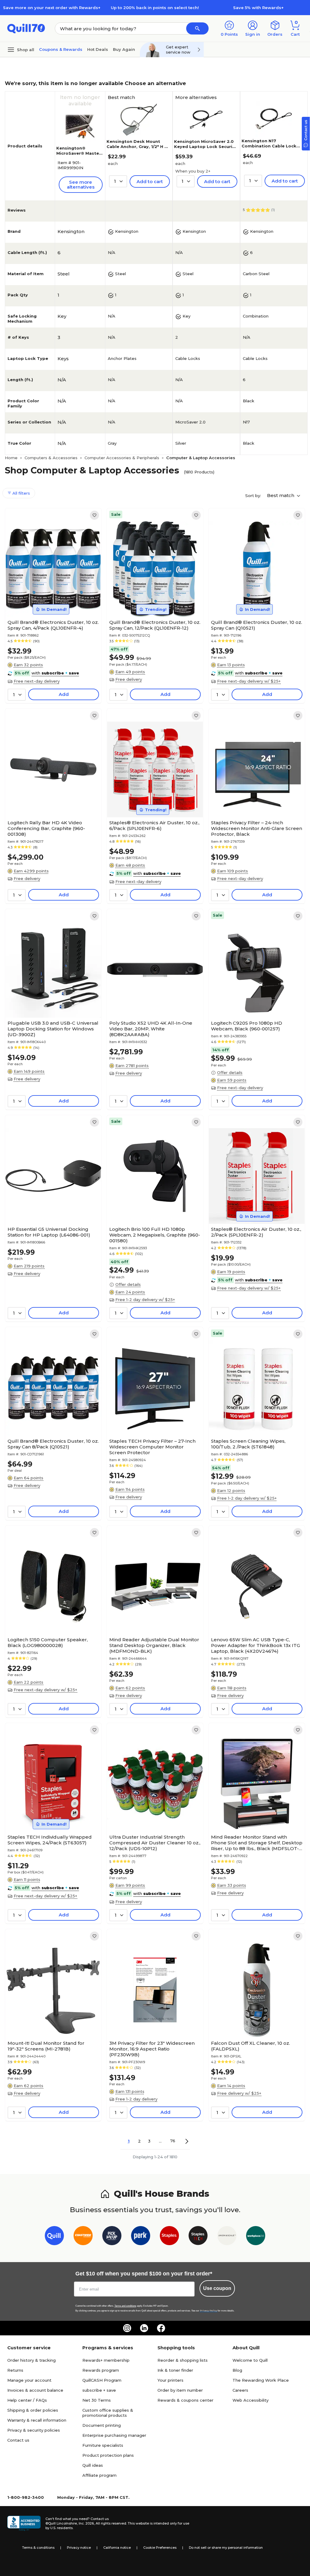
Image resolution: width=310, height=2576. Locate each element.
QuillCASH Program (102, 2380)
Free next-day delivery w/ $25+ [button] (249, 681)
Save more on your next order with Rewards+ (52, 8)
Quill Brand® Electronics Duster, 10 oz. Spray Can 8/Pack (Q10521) (53, 1444)
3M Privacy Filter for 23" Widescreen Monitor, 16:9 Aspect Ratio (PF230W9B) (152, 2049)
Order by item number (180, 2390)
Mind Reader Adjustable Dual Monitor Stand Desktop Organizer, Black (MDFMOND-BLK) (154, 1645)
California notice (117, 2548)
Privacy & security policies (34, 2430)
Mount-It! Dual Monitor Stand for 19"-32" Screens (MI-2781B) (46, 2046)
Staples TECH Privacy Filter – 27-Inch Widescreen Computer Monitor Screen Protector (152, 1447)
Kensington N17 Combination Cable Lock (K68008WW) (269, 146)
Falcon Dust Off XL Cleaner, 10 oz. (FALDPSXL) (251, 2046)
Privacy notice (79, 2548)
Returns (15, 2370)
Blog (237, 2370)
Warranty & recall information (37, 2420)
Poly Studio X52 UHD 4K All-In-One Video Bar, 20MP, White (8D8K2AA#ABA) (151, 1029)
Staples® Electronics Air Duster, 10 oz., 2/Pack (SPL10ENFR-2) (256, 1232)
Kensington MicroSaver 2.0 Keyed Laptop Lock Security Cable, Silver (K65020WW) (205, 147)
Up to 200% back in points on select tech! (155, 8)
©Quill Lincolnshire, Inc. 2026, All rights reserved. (86, 2523)
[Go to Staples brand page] (169, 2237)
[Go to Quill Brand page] (54, 2237)
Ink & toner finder (175, 2370)
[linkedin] (144, 2328)
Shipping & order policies (33, 2410)
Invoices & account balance (35, 2390)
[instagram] (127, 2328)
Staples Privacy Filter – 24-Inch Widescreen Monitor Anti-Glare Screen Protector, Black (257, 828)
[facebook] (161, 2328)
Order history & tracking (31, 2360)
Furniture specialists (103, 2445)
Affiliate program (99, 2475)
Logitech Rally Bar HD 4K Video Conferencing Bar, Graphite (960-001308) (46, 828)
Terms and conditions (125, 2306)
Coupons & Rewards (61, 49)
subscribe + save (99, 2390)
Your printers (170, 2380)
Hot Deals (98, 49)
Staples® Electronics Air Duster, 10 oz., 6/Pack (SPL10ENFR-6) (154, 825)
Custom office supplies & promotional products (108, 2413)
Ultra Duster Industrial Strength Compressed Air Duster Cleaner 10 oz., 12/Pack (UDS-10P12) (155, 1843)
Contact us (18, 2440)
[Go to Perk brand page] (141, 2237)
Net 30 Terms (97, 2400)
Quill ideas (93, 2465)
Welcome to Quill (250, 2360)
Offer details (230, 1072)
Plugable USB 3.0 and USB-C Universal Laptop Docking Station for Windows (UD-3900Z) (53, 1029)
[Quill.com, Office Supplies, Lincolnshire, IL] (24, 2523)
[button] (197, 28)
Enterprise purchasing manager (114, 2435)
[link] (94, 515)
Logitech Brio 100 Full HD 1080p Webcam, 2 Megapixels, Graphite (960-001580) (155, 1235)
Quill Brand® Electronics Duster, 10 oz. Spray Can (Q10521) (257, 625)
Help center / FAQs (27, 2400)
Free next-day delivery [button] (37, 681)
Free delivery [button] (129, 679)
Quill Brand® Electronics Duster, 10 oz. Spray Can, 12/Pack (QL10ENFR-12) (155, 625)
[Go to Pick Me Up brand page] (112, 2237)
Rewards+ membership (106, 2360)
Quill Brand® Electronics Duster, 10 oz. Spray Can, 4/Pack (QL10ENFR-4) (53, 625)
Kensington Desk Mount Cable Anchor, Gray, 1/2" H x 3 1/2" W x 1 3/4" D (137, 147)
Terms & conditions (38, 2548)
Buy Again (124, 49)
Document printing (102, 2425)
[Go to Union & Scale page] (227, 2237)
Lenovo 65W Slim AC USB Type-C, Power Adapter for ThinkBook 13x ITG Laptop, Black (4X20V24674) (256, 1645)
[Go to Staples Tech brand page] (198, 2237)
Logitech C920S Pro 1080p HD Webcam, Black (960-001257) (247, 1026)
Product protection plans (108, 2455)
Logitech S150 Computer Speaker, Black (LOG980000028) (48, 1642)
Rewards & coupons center (185, 2400)
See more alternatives (81, 184)
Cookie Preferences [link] (160, 2548)
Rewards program (101, 2370)
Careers (240, 2390)
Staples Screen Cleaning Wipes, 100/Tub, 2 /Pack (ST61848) (248, 1444)
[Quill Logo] (26, 28)
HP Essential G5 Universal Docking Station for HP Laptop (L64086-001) (49, 1232)
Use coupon (217, 2288)
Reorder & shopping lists (183, 2360)
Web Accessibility (251, 2400)
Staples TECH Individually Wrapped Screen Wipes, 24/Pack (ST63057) (50, 1840)
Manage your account (29, 2380)
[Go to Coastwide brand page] (83, 2237)
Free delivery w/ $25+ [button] (239, 2093)
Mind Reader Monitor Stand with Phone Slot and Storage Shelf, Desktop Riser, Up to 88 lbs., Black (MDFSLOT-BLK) (257, 1843)
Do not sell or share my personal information (226, 2548)
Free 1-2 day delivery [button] (136, 2099)
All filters (21, 493)
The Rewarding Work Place (261, 2380)
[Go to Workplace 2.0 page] (256, 2237)
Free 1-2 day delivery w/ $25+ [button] (145, 1300)
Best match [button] (281, 495)
